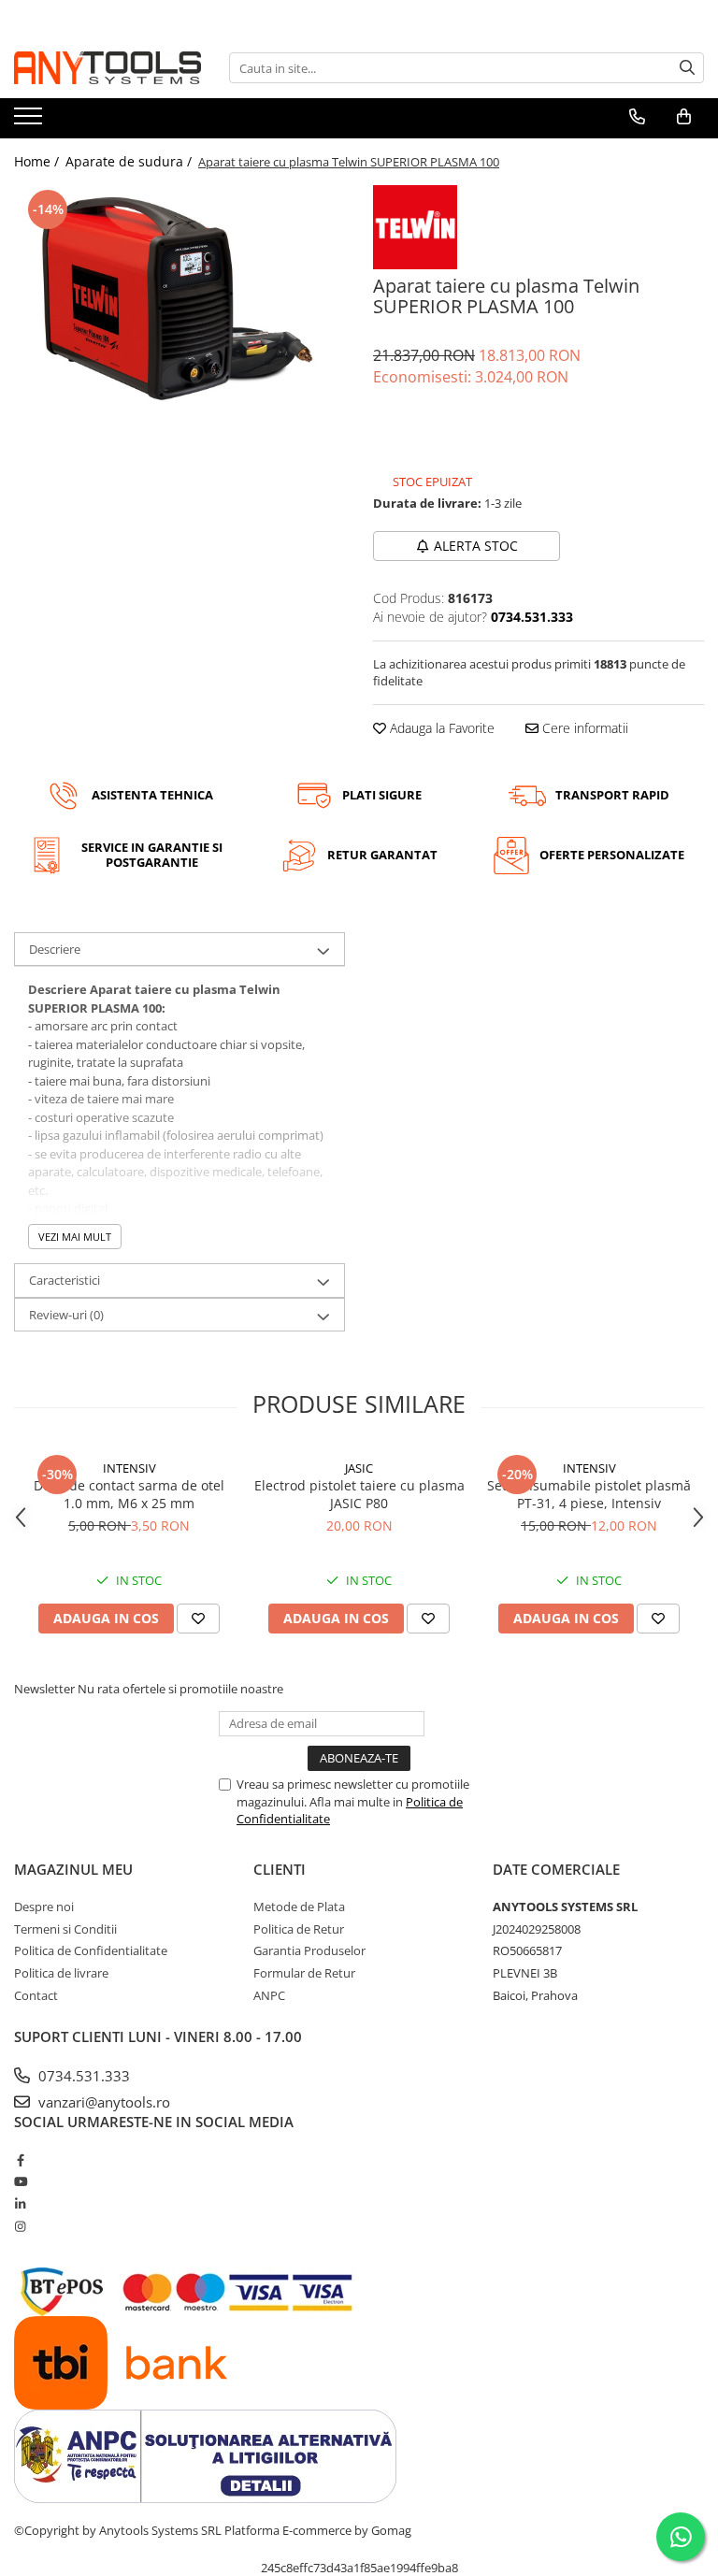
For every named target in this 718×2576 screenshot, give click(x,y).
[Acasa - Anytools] (108, 68)
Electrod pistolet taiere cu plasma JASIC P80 (359, 1494)
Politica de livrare (61, 1973)
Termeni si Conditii (65, 1929)
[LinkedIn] (20, 2204)
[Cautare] (687, 68)
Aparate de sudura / (130, 161)
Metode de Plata (299, 1907)
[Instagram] (20, 2226)
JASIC (359, 1468)
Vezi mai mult (75, 1237)
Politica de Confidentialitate (91, 1950)
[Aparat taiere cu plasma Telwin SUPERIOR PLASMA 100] (179, 298)
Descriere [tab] (55, 949)
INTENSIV (129, 1468)
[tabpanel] (179, 298)
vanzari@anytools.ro (102, 2102)
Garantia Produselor (309, 1950)
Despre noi (44, 1907)
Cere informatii (583, 728)
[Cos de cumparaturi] (684, 117)
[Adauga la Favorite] (198, 1619)
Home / (38, 161)
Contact (36, 1995)
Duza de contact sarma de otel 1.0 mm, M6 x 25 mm (129, 1494)
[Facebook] (20, 2160)
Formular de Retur (304, 1973)
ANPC (269, 1995)
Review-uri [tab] (66, 1315)
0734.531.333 (82, 2076)
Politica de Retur (299, 1929)
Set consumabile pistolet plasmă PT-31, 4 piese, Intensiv (589, 1494)
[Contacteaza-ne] (637, 117)
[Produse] (30, 122)
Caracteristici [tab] (65, 1280)
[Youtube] (20, 2181)
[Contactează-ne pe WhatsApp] (681, 2537)
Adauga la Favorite (440, 728)
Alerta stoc (476, 546)
